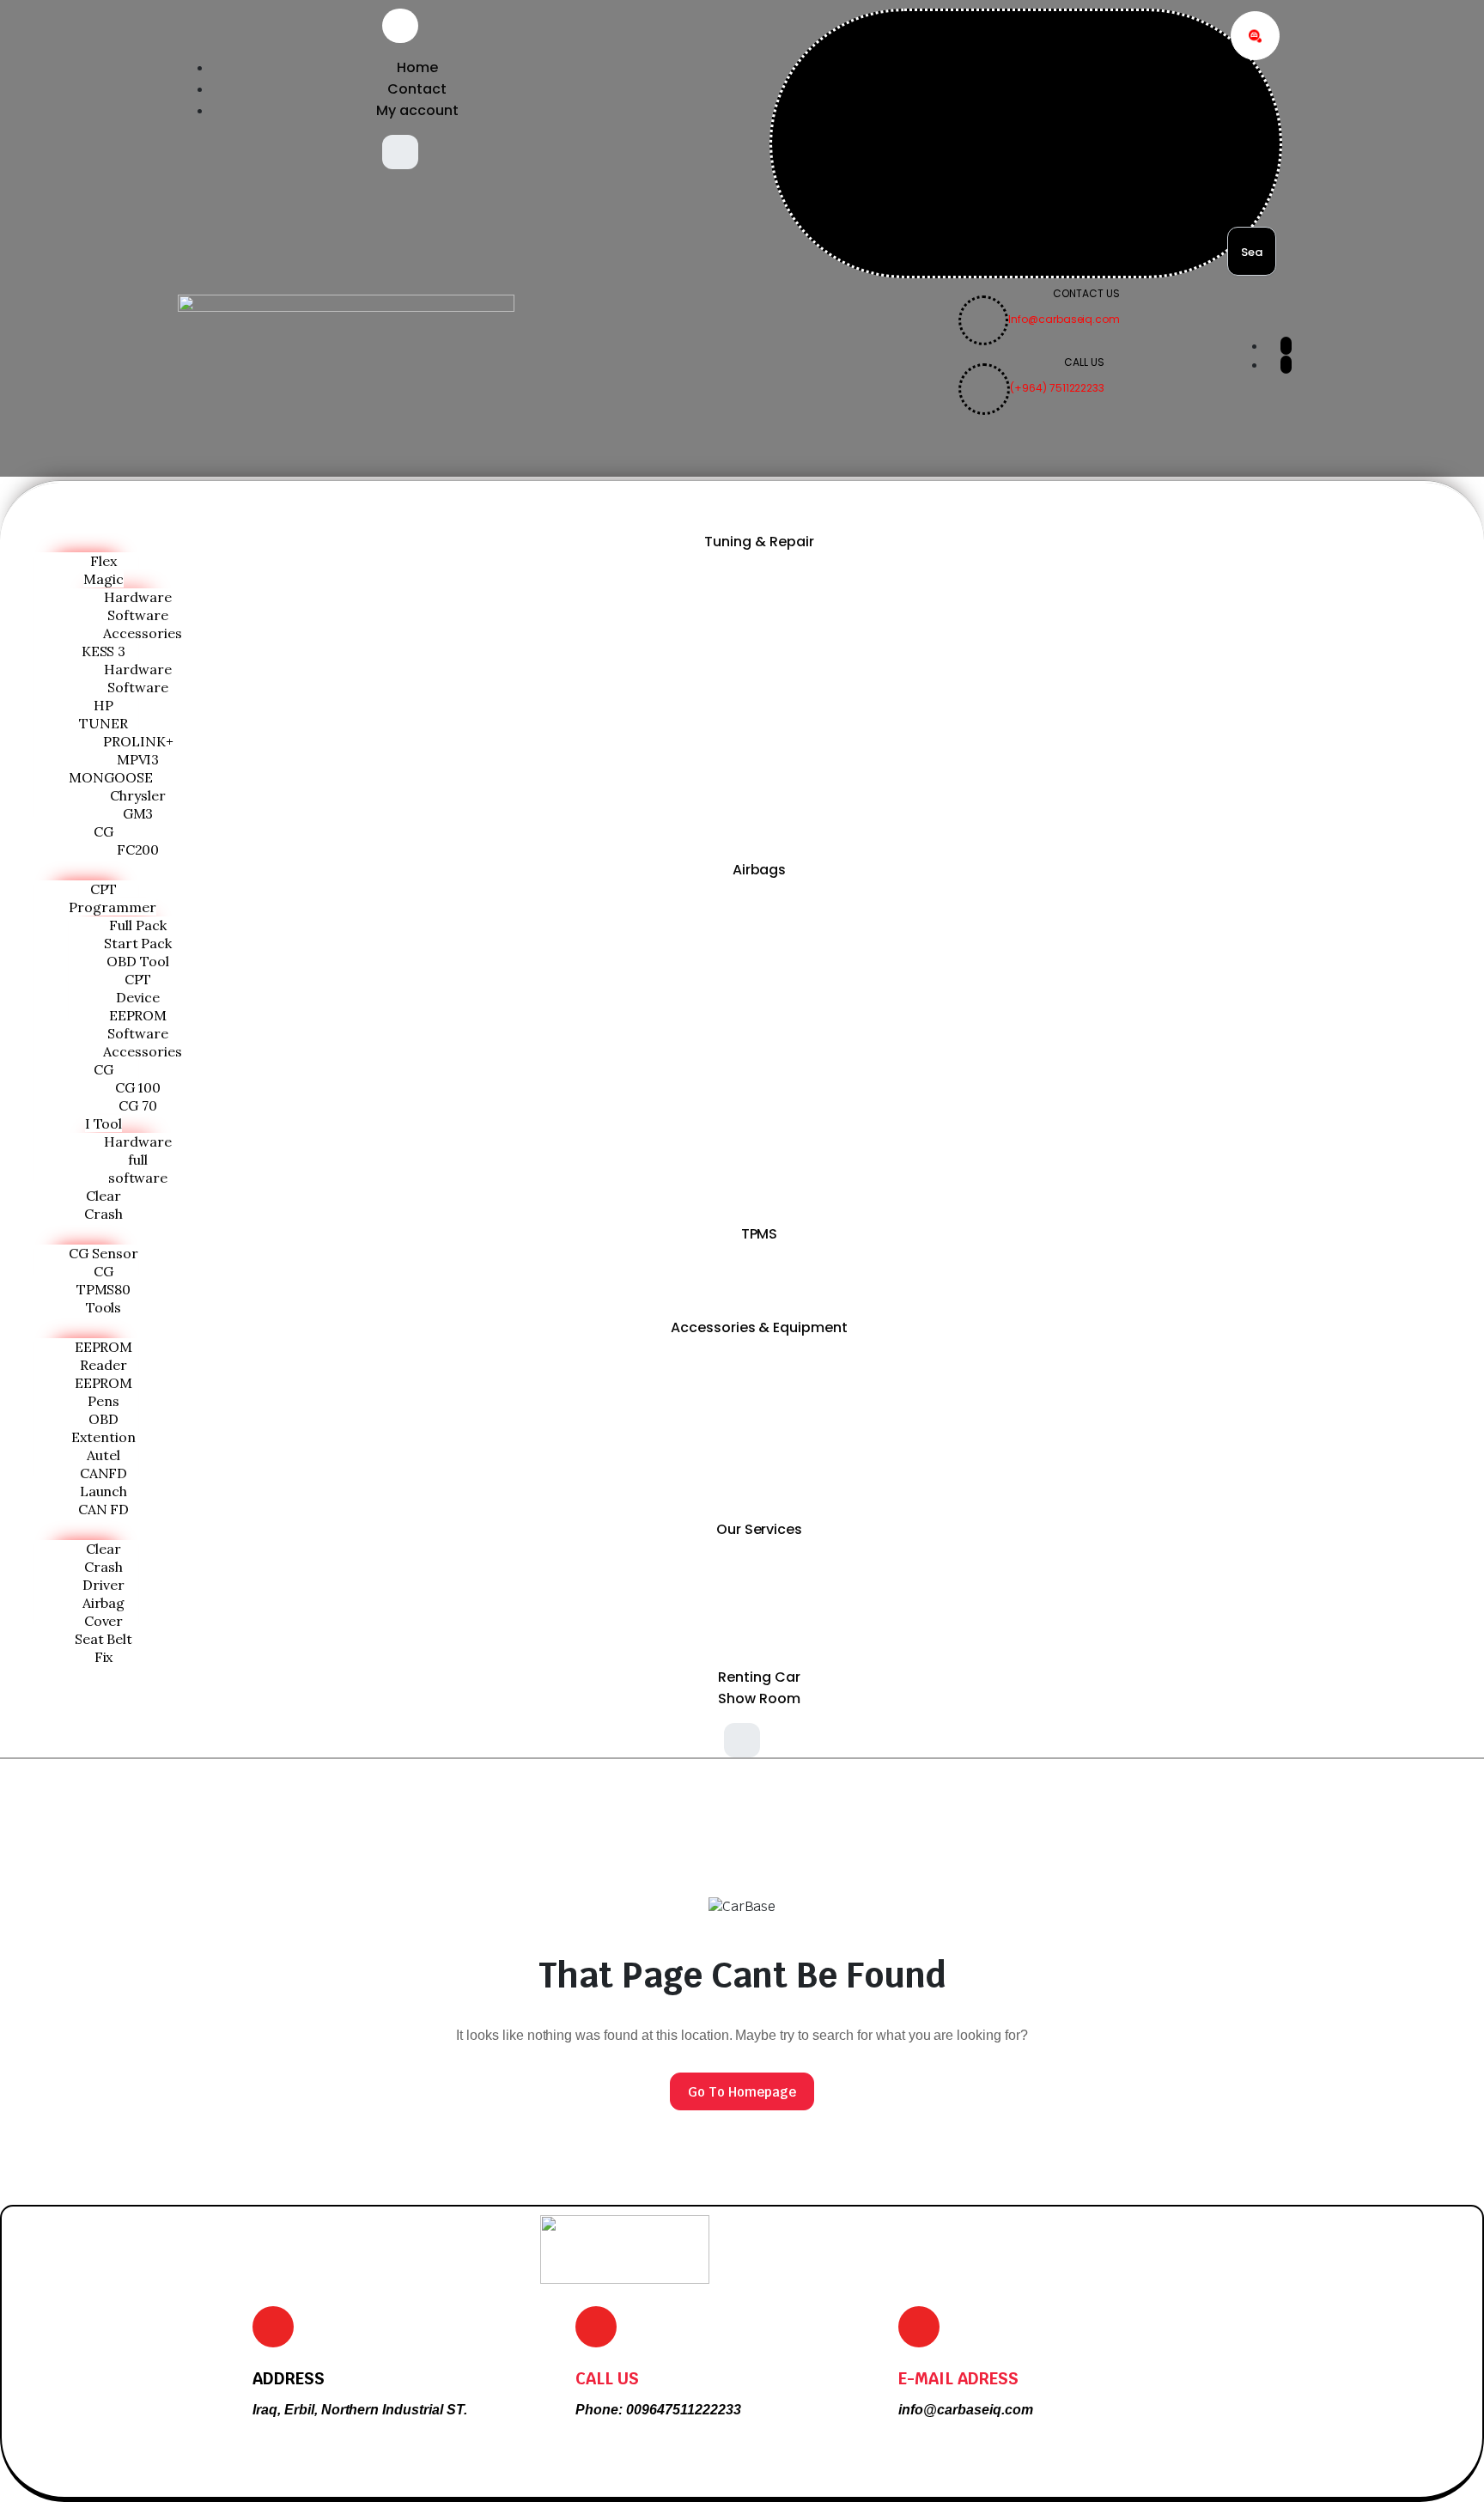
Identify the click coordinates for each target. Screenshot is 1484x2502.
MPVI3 (138, 759)
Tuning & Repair (759, 542)
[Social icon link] (1286, 346)
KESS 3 (104, 651)
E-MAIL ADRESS (958, 2378)
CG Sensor (103, 1253)
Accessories (143, 633)
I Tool (104, 1123)
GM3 (138, 813)
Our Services (760, 1529)
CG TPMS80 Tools (104, 1289)
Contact (417, 89)
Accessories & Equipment (759, 1327)
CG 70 (138, 1105)
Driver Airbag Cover (104, 1603)
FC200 (138, 849)
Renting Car (759, 1677)
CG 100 (138, 1087)
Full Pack (138, 925)
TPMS (760, 1234)
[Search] (1255, 36)
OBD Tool (138, 961)
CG (103, 831)
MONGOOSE (111, 777)
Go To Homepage (742, 2092)
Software (138, 615)
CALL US (607, 2378)
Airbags (760, 870)
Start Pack (138, 943)
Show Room (759, 1698)
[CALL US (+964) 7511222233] (1032, 410)
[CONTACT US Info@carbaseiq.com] (1039, 341)
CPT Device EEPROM (138, 997)
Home (417, 67)
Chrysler (138, 795)
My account (417, 110)
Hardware (138, 597)
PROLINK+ (138, 741)
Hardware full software (138, 1160)
